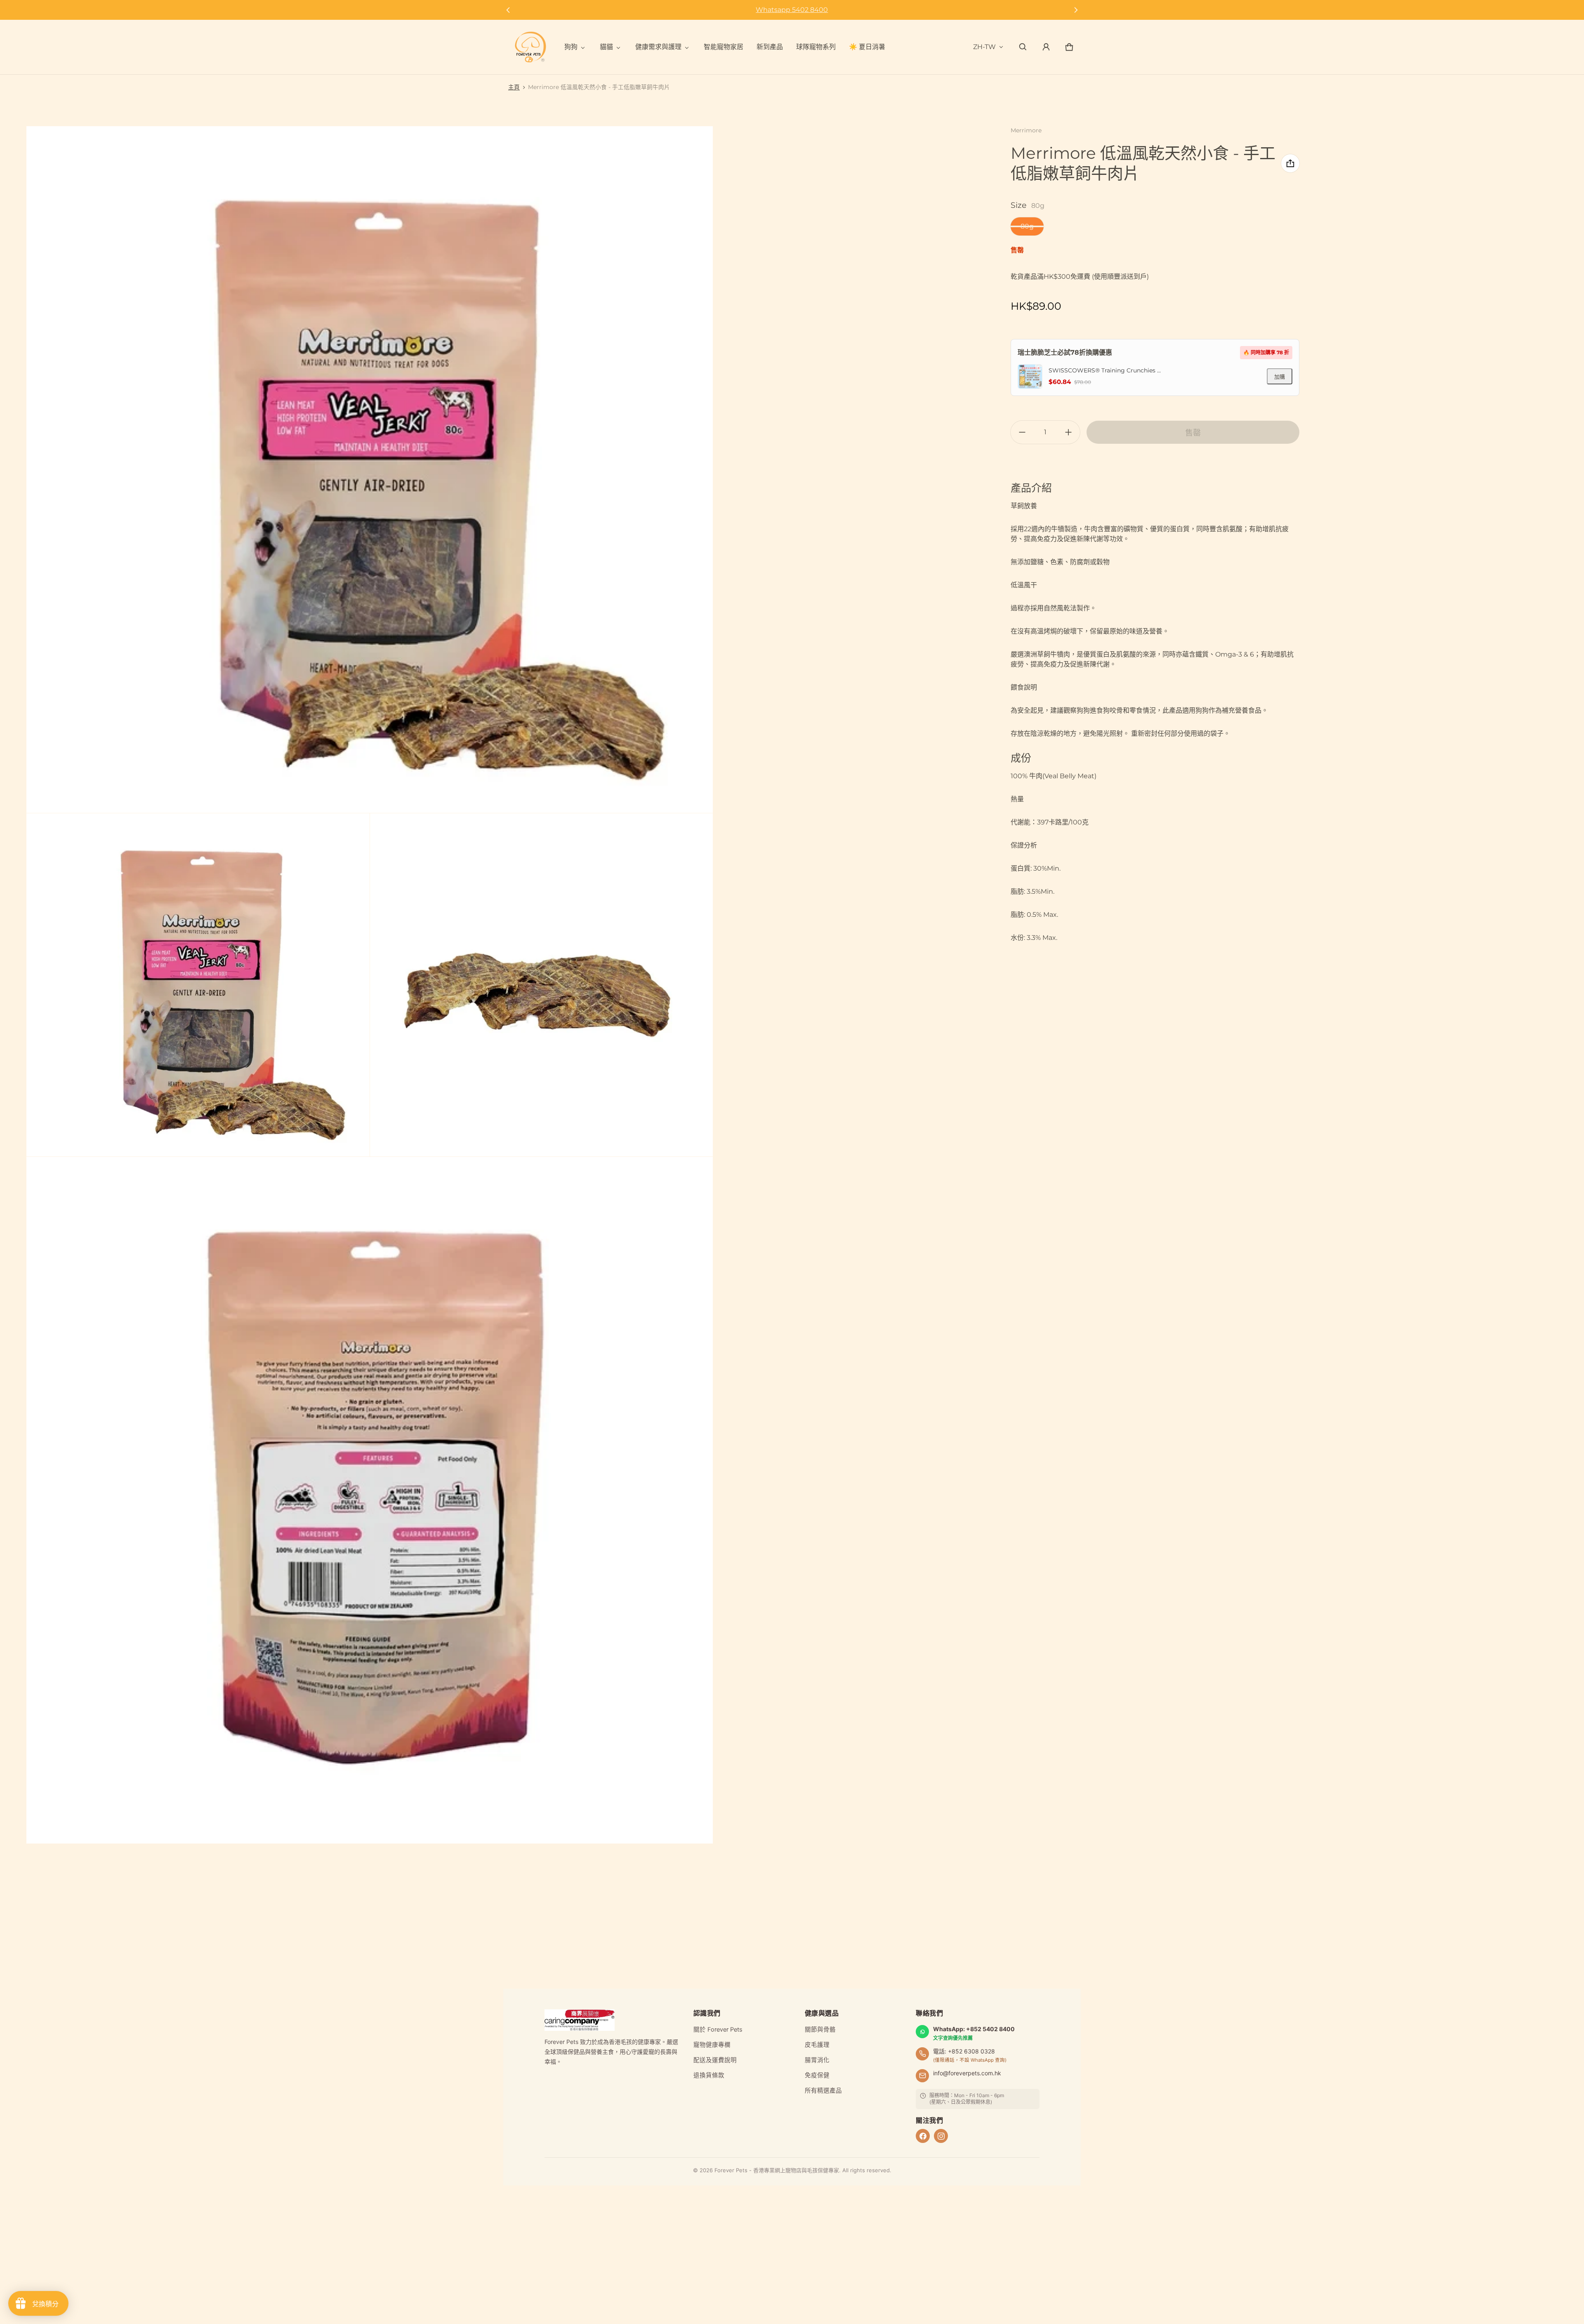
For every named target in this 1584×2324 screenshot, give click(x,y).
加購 (1280, 377)
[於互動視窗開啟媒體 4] (370, 1500)
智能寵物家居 (724, 47)
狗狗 (571, 47)
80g (1027, 226)
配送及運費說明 (715, 2060)
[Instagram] (941, 2136)
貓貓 (606, 47)
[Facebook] (923, 2136)
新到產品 (770, 47)
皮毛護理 (817, 2045)
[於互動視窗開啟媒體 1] (370, 470)
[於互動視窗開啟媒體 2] (198, 985)
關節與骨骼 (820, 2030)
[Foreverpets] (530, 47)
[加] (1068, 432)
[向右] (1076, 10)
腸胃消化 (817, 2060)
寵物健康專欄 (712, 2045)
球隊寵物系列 (816, 47)
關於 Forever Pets (718, 2030)
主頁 (514, 87)
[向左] (508, 10)
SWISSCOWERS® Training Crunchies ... (1105, 370)
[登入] (1046, 47)
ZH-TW (984, 47)
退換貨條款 (709, 2075)
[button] (1023, 47)
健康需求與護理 (658, 47)
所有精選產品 (823, 2091)
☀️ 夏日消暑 (867, 47)
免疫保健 (817, 2075)
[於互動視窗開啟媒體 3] (542, 985)
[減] (1022, 432)
